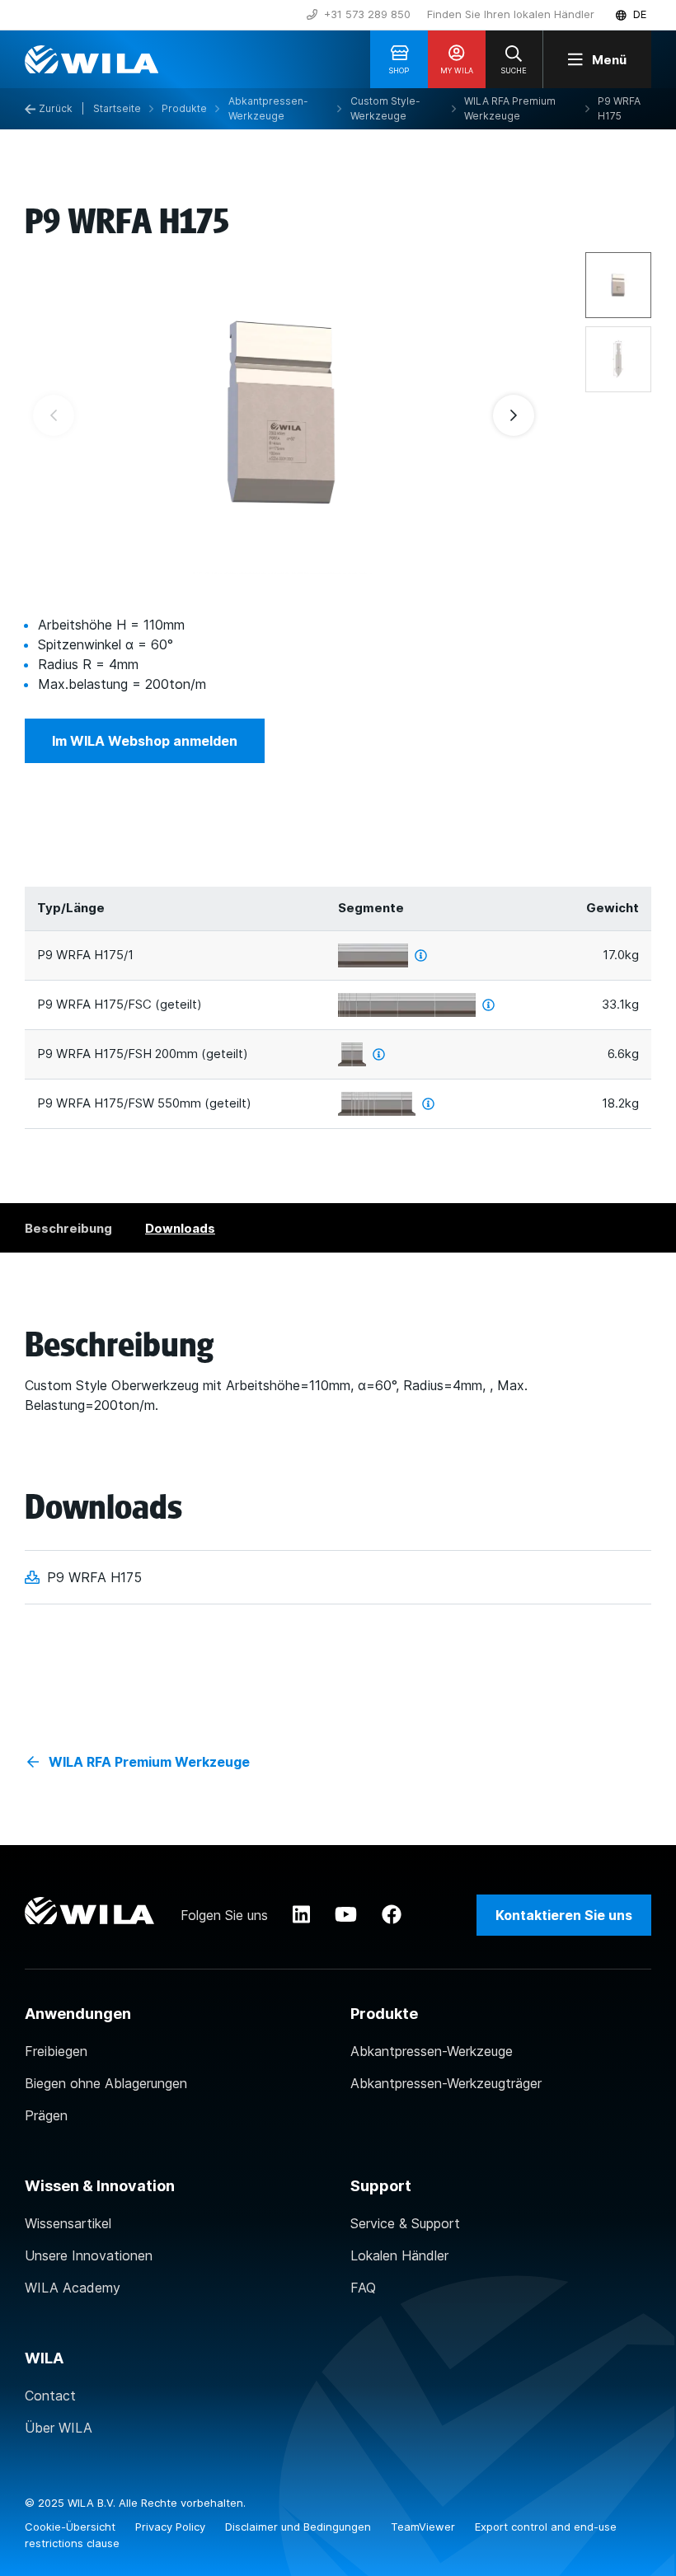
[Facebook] (392, 1915)
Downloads (180, 1228)
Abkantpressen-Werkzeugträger (446, 2083)
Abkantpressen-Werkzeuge (432, 2051)
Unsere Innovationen (89, 2255)
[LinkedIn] (301, 1915)
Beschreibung (68, 1228)
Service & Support (405, 2223)
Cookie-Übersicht (72, 2527)
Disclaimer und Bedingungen (300, 2527)
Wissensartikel (68, 2223)
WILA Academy (73, 2288)
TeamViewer (425, 2527)
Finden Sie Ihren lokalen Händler (511, 14)
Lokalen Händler (399, 2255)
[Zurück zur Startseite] (92, 59)
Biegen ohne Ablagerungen (106, 2083)
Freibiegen (56, 2051)
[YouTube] (346, 1915)
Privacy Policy (172, 2527)
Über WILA (59, 2428)
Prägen (46, 2115)
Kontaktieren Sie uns (564, 1915)
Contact (50, 2396)
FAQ (363, 2288)
